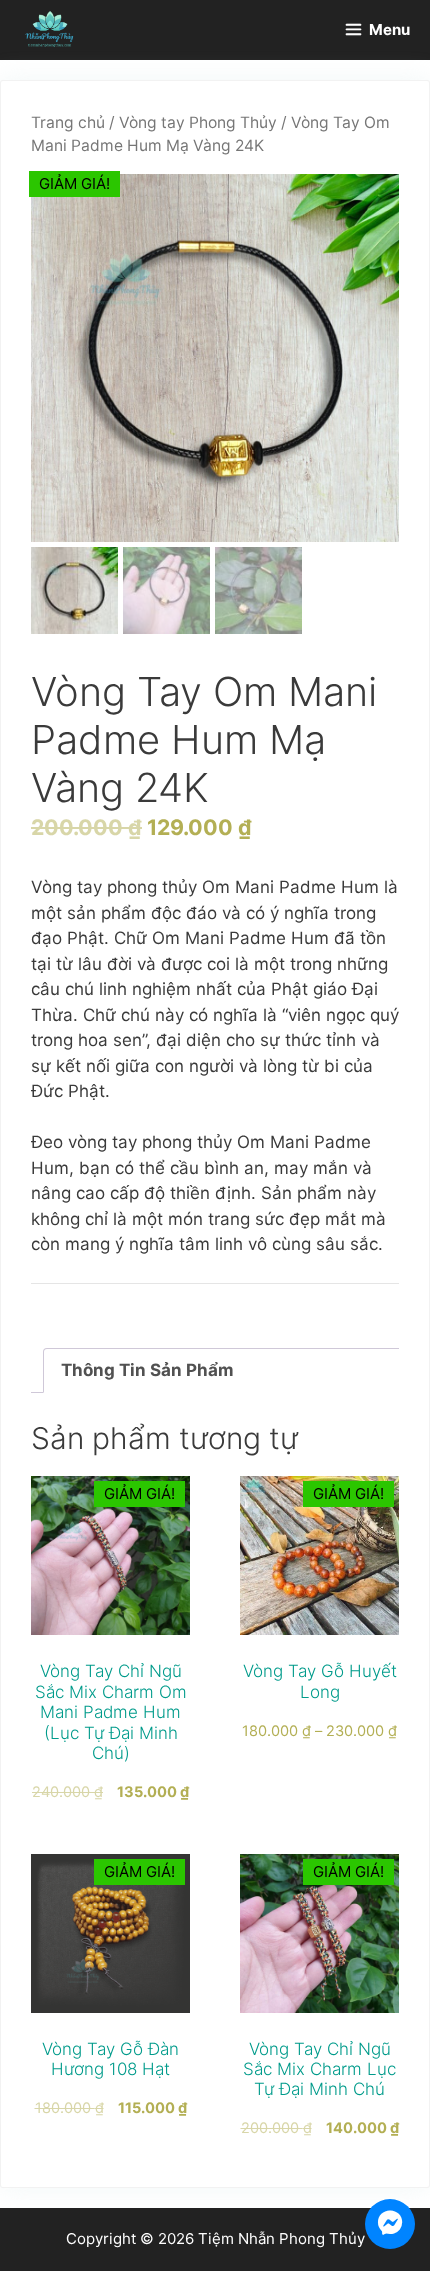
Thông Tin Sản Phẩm (147, 1370)
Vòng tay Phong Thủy (198, 122)
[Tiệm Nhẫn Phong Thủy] (50, 30)
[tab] (223, 1370)
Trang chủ (68, 122)
